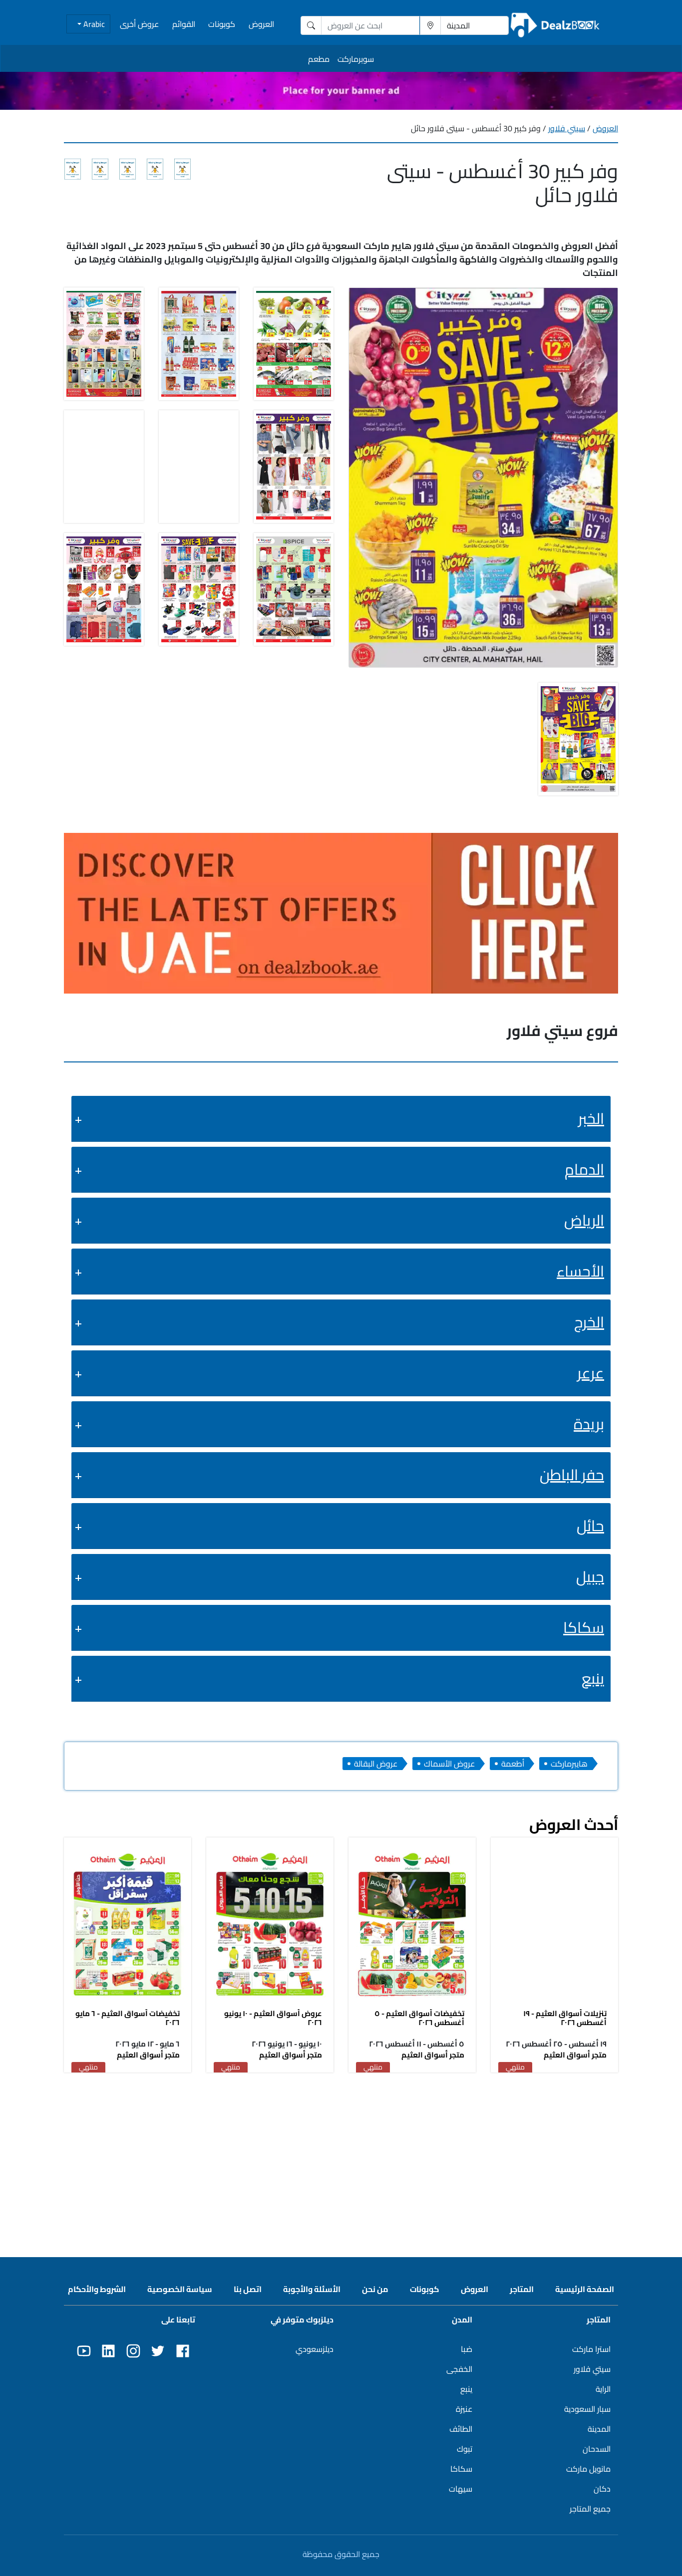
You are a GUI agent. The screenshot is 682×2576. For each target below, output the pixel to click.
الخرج (589, 1322)
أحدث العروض (574, 1824)
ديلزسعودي (315, 2349)
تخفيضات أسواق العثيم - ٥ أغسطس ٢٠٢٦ (419, 2018)
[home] (555, 25)
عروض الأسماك (449, 1764)
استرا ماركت (591, 2349)
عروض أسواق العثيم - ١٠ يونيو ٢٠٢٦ (273, 2018)
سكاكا (584, 1627)
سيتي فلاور (567, 128)
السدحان (597, 2449)
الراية (603, 2389)
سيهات (461, 2489)
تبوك (465, 2449)
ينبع (593, 1678)
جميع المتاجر (590, 2509)
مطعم (319, 59)
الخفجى (459, 2369)
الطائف (461, 2429)
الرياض (584, 1220)
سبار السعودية (587, 2409)
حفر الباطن (572, 1475)
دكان (602, 2489)
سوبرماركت (356, 59)
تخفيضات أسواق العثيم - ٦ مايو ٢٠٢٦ (128, 2018)
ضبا (467, 2349)
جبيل (590, 1576)
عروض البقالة (376, 1764)
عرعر (591, 1373)
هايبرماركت (569, 1764)
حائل (590, 1526)
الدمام (584, 1169)
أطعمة (513, 1764)
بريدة (589, 1424)
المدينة (599, 2429)
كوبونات (222, 24)
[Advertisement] (341, 2153)
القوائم (184, 24)
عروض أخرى (139, 24)
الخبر (591, 1118)
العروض (261, 24)
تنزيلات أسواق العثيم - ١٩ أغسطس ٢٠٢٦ (565, 2018)
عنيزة (464, 2409)
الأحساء (580, 1271)
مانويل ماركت (588, 2469)
